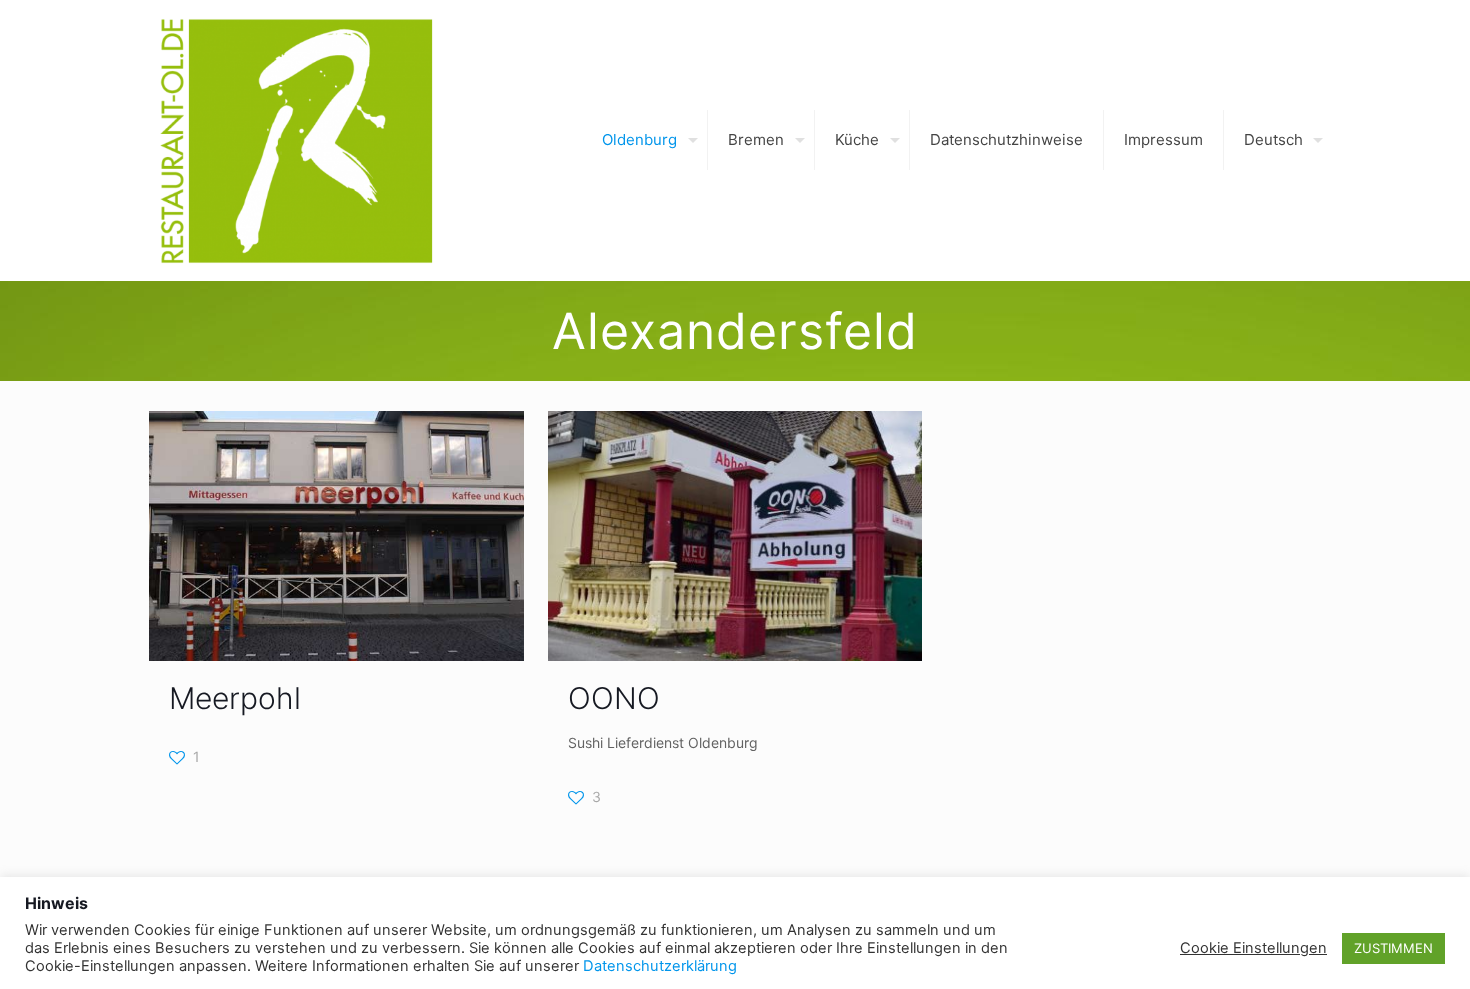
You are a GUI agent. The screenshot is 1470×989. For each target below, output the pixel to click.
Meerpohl (235, 698)
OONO (614, 698)
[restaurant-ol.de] (296, 140)
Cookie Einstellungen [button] (1253, 948)
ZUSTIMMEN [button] (1393, 948)
